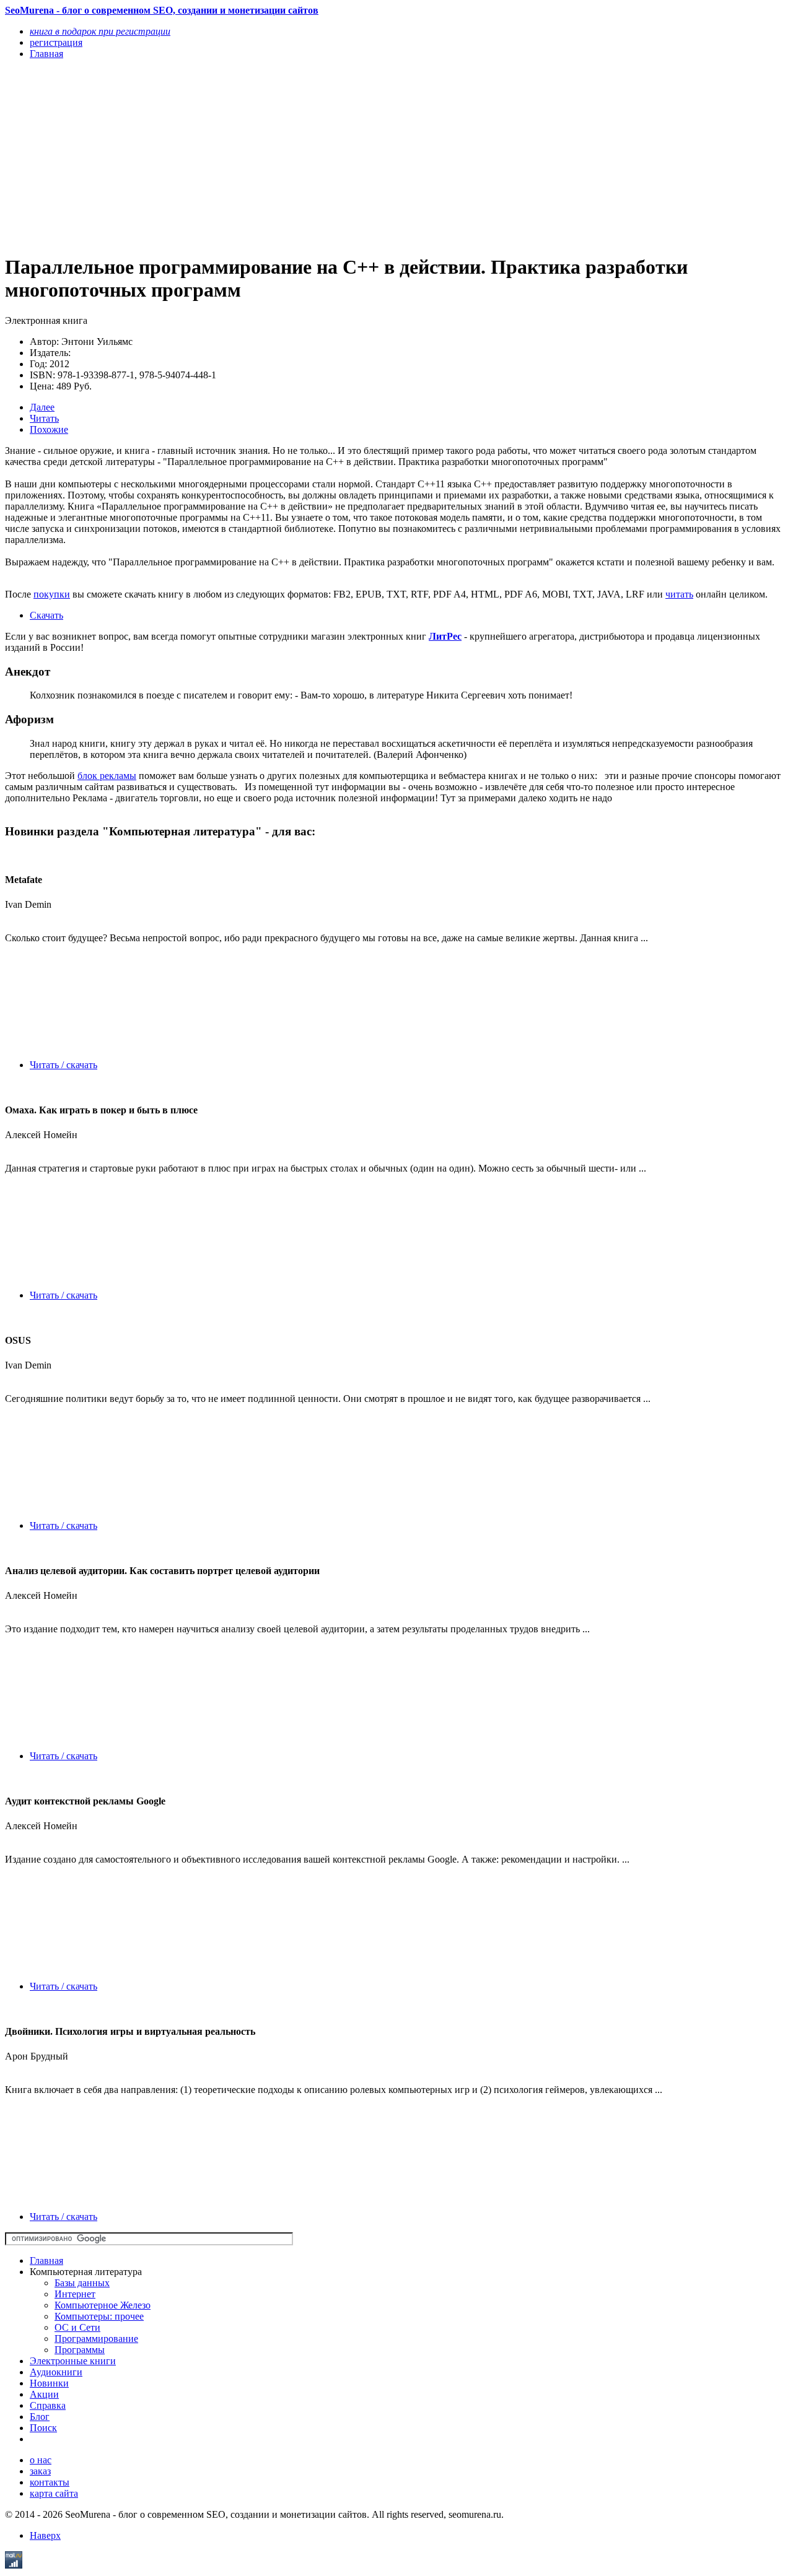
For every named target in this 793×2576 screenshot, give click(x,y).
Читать (44, 418)
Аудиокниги (56, 2372)
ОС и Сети (77, 2327)
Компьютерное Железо (103, 2305)
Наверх (45, 2535)
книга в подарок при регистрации (100, 31)
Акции (44, 2394)
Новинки (49, 2383)
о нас (41, 2460)
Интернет (75, 2294)
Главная (46, 2261)
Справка (48, 2405)
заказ (40, 2471)
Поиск (43, 2428)
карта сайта (54, 2493)
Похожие (49, 429)
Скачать (46, 615)
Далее (42, 407)
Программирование (96, 2339)
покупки (52, 594)
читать (679, 594)
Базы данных (82, 2283)
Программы (80, 2350)
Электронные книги (73, 2361)
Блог (40, 2417)
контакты (50, 2482)
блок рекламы (107, 776)
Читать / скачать (64, 1065)
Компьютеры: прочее (99, 2316)
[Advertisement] (279, 156)
